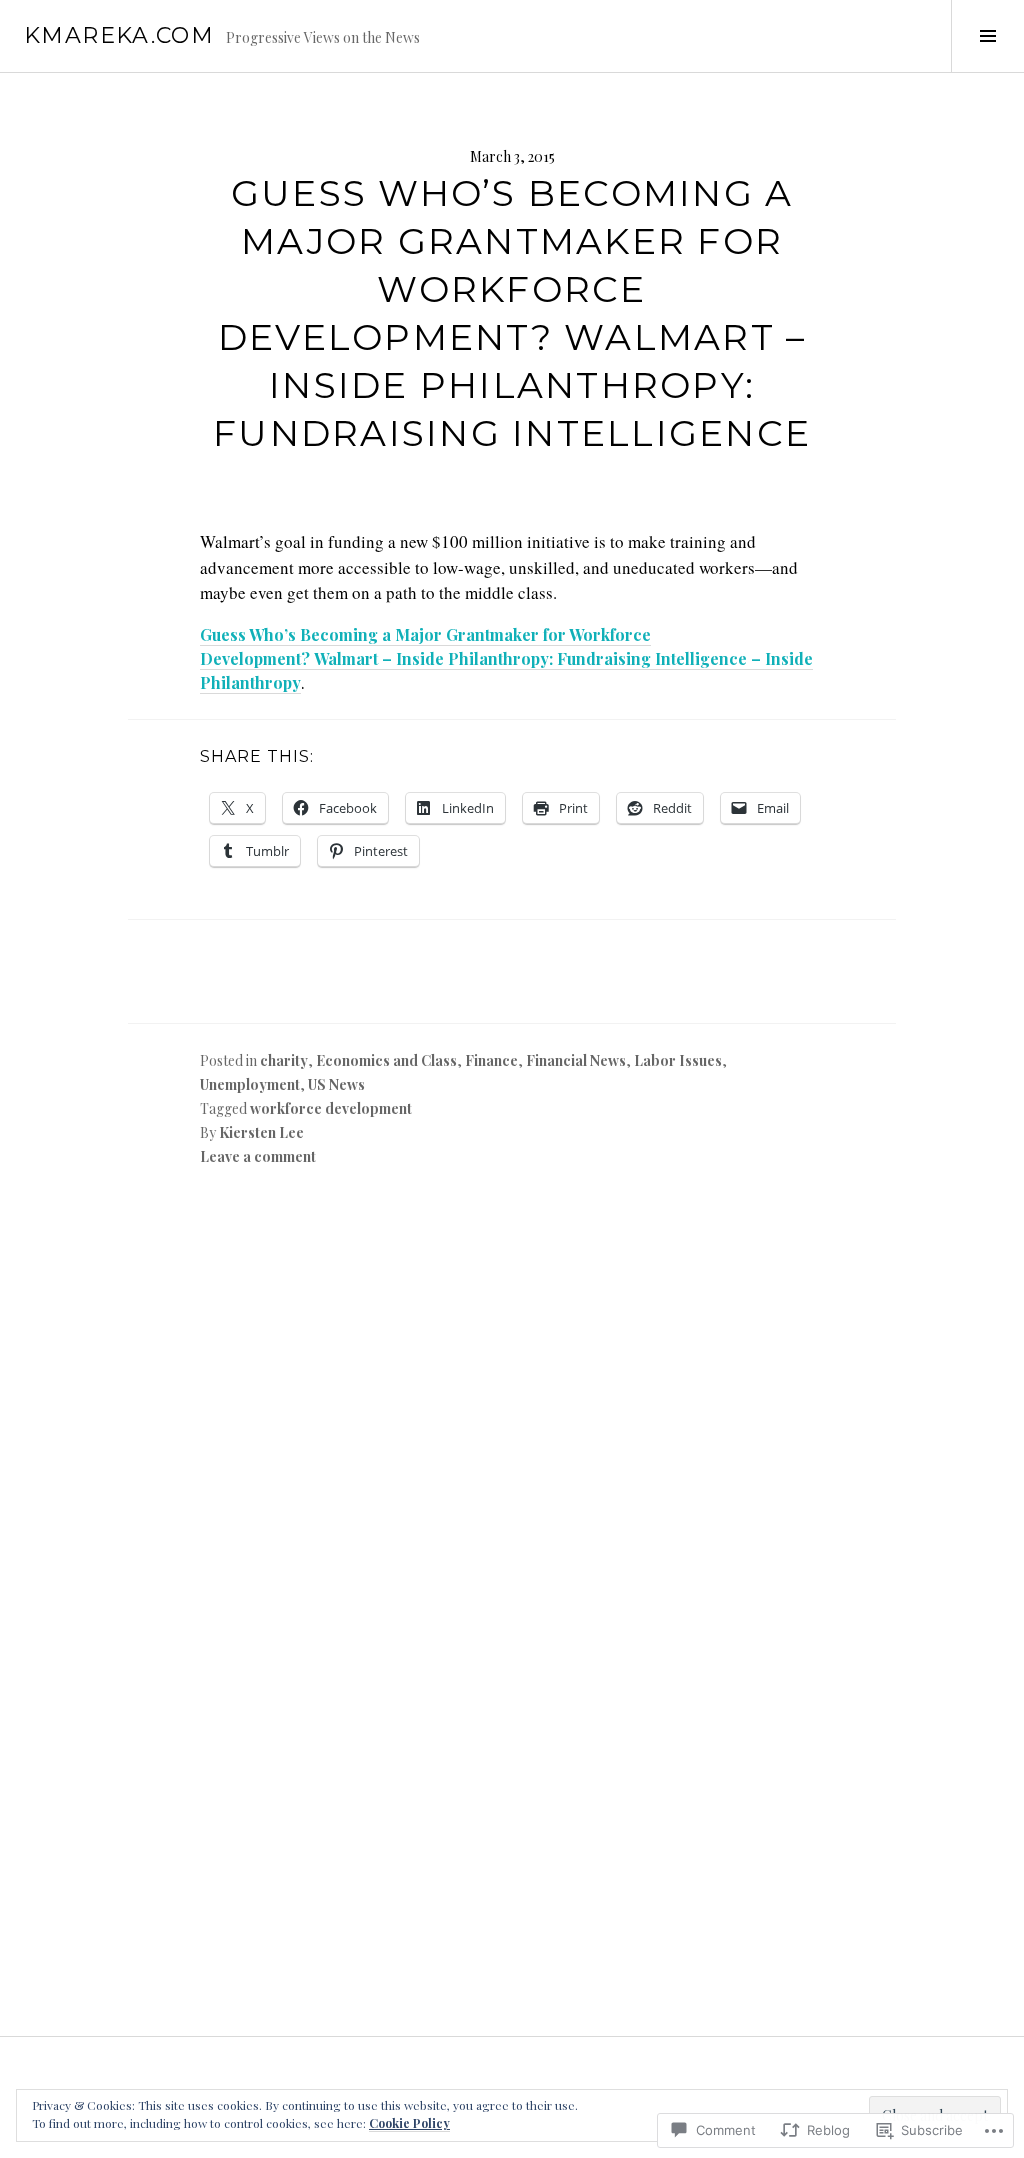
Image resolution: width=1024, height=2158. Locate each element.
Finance (491, 1060)
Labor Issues (678, 1060)
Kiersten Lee (261, 1132)
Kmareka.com (119, 35)
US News (336, 1084)
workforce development (331, 1108)
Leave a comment (258, 1156)
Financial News (576, 1060)
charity (284, 1060)
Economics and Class (386, 1060)
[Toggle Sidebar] (987, 36)
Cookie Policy (409, 2123)
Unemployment (250, 1084)
